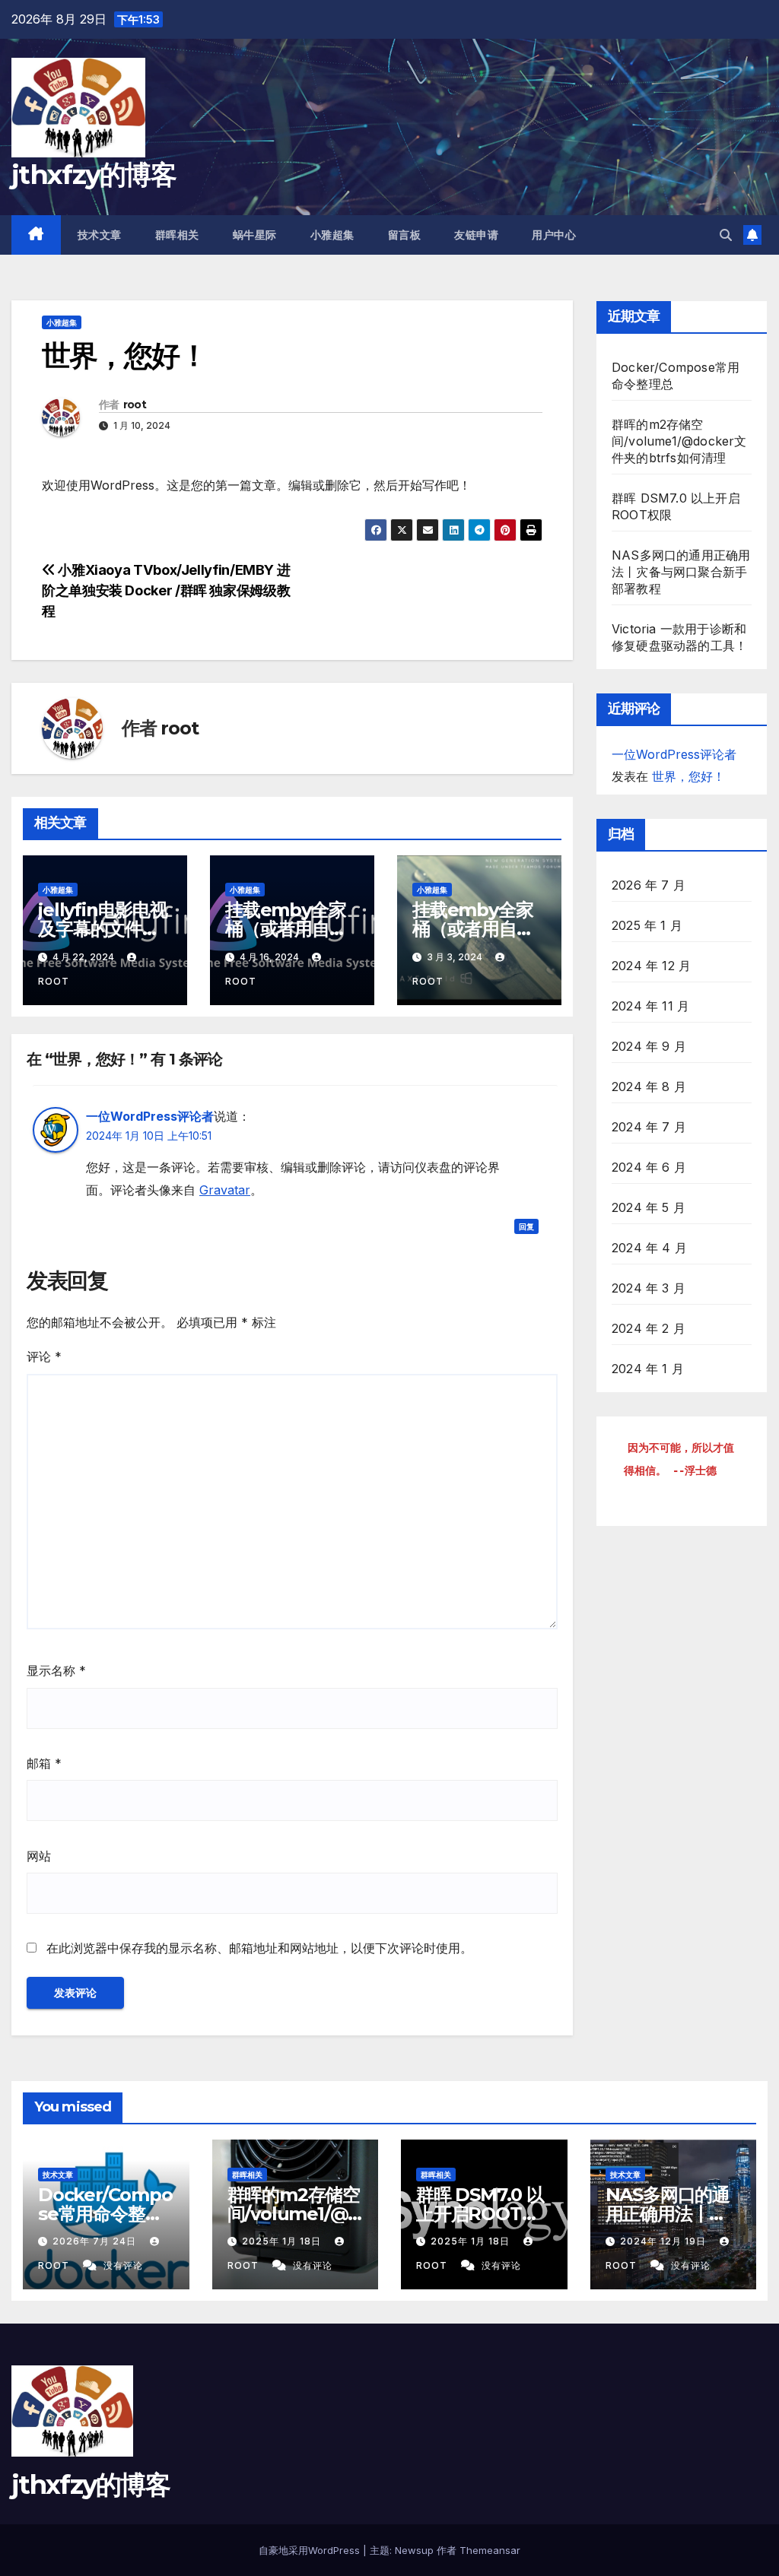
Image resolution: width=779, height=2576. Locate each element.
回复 (526, 1226)
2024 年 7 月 (649, 1127)
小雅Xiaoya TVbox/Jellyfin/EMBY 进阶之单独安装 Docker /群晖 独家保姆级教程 (166, 590)
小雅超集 (332, 235)
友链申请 (476, 235)
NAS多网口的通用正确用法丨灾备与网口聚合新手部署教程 (681, 572)
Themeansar (490, 2550)
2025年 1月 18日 (283, 2241)
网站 (39, 1856)
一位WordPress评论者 (150, 1116)
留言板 (405, 235)
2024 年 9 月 (649, 1046)
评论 (44, 1356)
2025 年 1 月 (647, 925)
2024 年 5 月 (649, 1207)
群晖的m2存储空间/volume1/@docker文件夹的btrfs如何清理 (679, 441)
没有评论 (123, 2265)
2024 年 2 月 (649, 1328)
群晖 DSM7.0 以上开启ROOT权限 (480, 2214)
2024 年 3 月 (649, 1288)
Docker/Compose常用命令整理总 (105, 2214)
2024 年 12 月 (651, 966)
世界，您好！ (688, 776)
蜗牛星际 (255, 235)
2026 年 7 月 (649, 885)
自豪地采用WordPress (311, 2550)
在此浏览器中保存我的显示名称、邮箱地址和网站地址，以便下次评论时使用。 (259, 1948)
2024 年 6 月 (649, 1167)
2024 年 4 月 (649, 1248)
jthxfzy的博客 (94, 174)
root (135, 404)
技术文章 (100, 235)
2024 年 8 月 (649, 1087)
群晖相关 (177, 235)
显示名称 (56, 1670)
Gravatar (225, 1190)
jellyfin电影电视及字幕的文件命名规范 (103, 929)
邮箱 (44, 1763)
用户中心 (554, 235)
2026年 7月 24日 (96, 2241)
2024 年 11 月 (650, 1006)
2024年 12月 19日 (665, 2241)
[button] (726, 235)
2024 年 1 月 (648, 1369)
